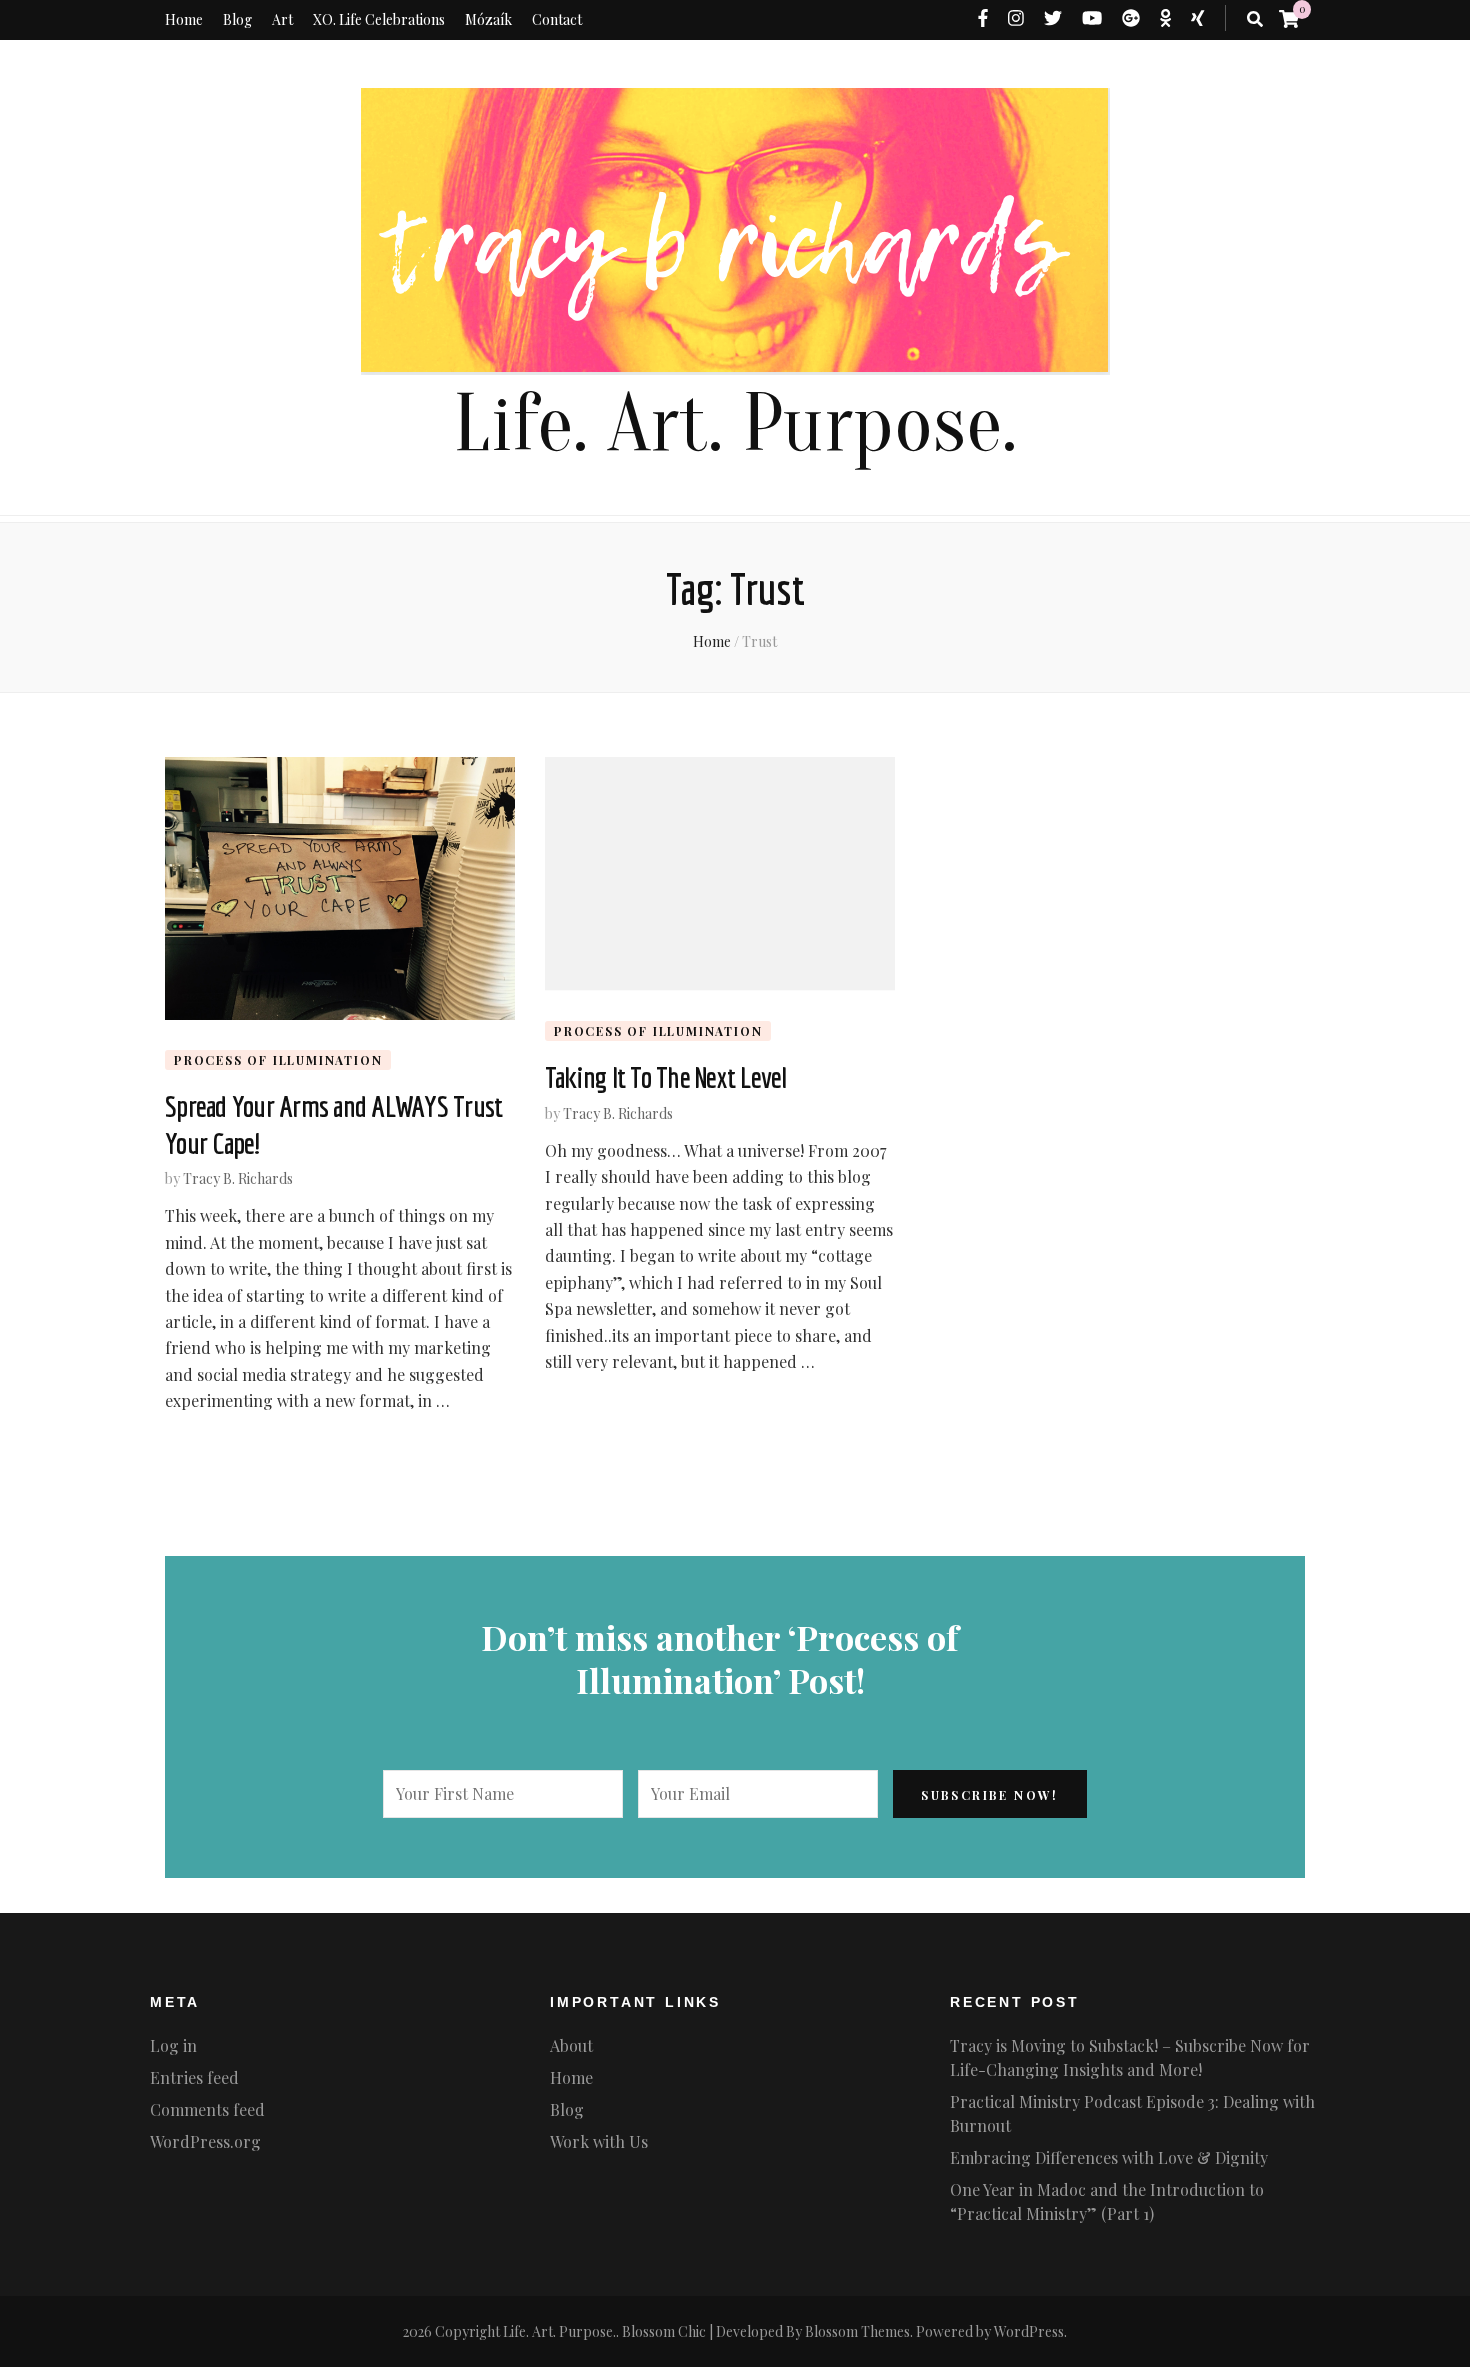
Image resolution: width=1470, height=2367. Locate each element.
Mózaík (488, 19)
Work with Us (599, 2141)
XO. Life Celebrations (379, 19)
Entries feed (194, 2077)
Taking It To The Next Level (666, 1077)
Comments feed (207, 2109)
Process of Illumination (278, 1060)
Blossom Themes (857, 2331)
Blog (237, 19)
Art (282, 19)
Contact (557, 19)
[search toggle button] (1255, 19)
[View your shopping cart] (1289, 18)
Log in (173, 2045)
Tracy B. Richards (238, 1178)
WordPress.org (205, 2141)
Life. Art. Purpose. (735, 424)
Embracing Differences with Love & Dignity (1109, 2157)
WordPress (1029, 2331)
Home (184, 19)
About (571, 2045)
